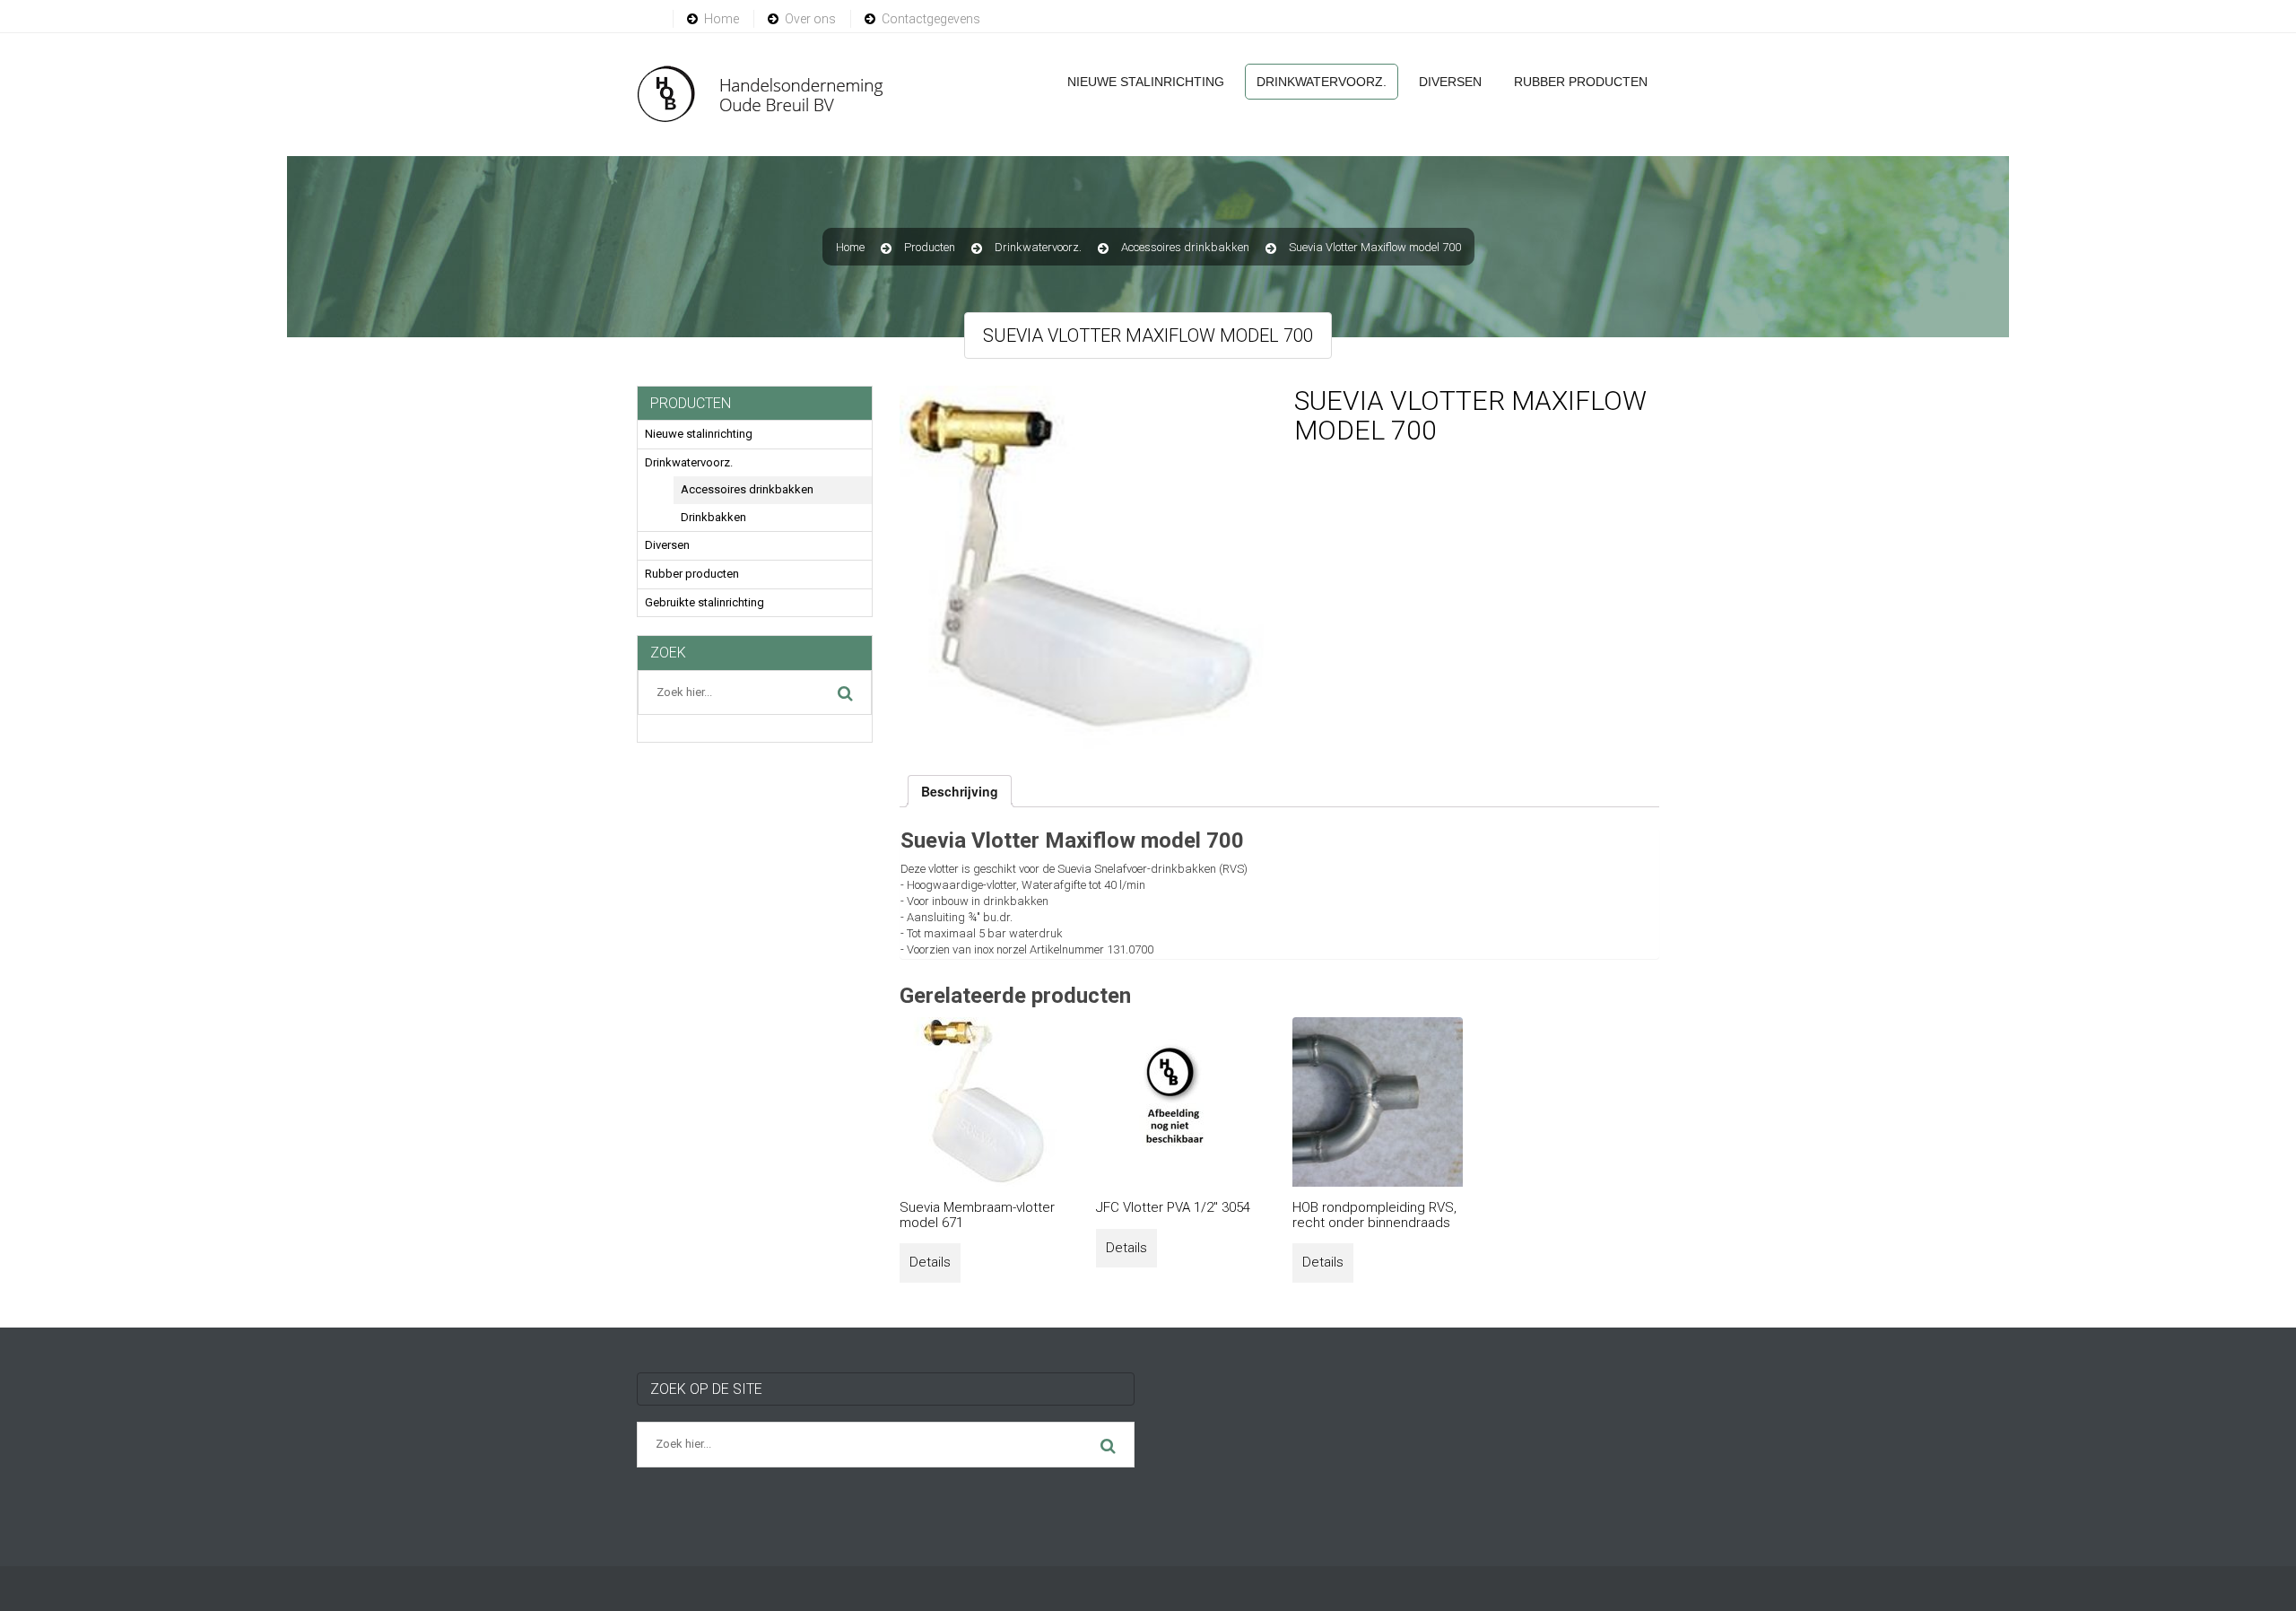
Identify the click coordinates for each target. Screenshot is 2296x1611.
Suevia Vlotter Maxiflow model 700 (1375, 247)
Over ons (810, 19)
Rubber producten (1581, 82)
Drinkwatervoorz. (1322, 82)
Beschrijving (960, 791)
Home (722, 19)
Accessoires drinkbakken (1185, 247)
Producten (930, 247)
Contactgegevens (931, 19)
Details (930, 1262)
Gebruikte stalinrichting (704, 602)
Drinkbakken (713, 517)
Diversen (1450, 82)
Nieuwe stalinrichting (1146, 82)
